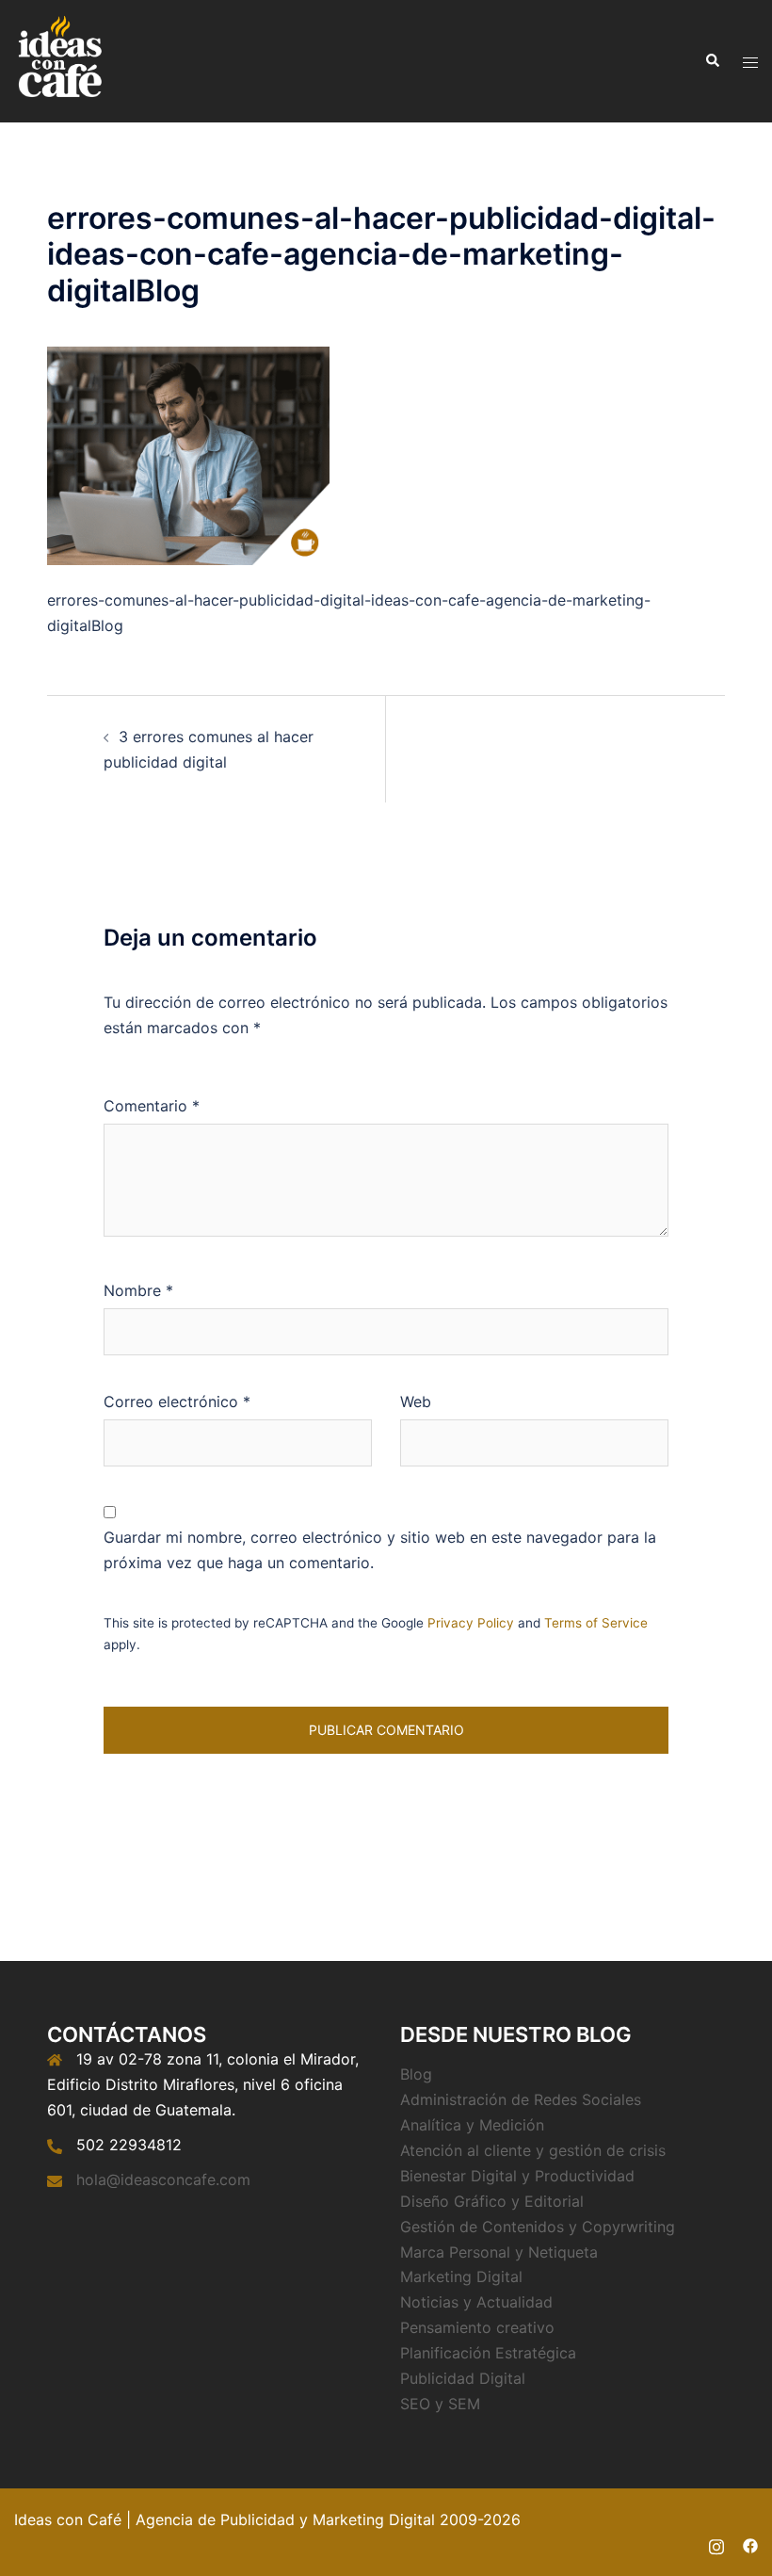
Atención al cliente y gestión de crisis (533, 2150)
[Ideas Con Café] (59, 59)
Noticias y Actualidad (476, 2302)
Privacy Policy (471, 1623)
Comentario (152, 1106)
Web (416, 1401)
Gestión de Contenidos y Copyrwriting (538, 2227)
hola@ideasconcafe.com (163, 2179)
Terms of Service (596, 1623)
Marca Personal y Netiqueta (499, 2252)
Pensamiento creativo (477, 2327)
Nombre (138, 1290)
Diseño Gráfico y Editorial (492, 2201)
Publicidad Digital (463, 2378)
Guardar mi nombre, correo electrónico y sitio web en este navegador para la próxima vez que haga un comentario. (380, 1550)
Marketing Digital (461, 2276)
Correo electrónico (177, 1401)
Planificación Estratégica (488, 2353)
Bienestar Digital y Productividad (517, 2176)
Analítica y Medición (472, 2125)
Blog (416, 2074)
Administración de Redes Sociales (521, 2099)
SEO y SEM (440, 2404)
